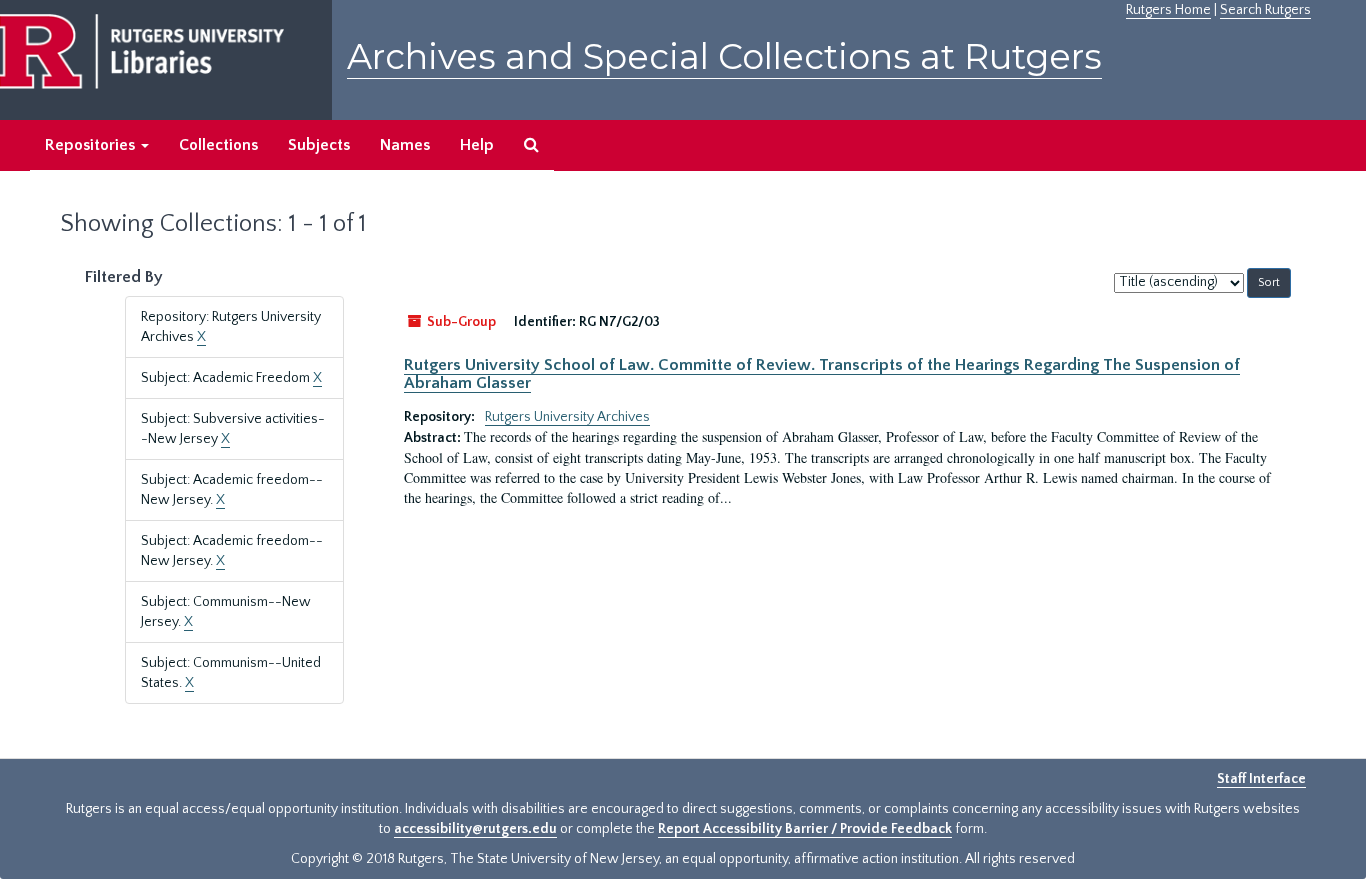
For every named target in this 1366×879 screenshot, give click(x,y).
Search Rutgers (1265, 10)
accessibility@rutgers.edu (475, 829)
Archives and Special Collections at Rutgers (724, 56)
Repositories (92, 145)
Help (477, 145)
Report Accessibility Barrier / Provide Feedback (805, 829)
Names (405, 145)
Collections (218, 145)
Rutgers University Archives (567, 417)
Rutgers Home (1168, 10)
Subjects (319, 145)
